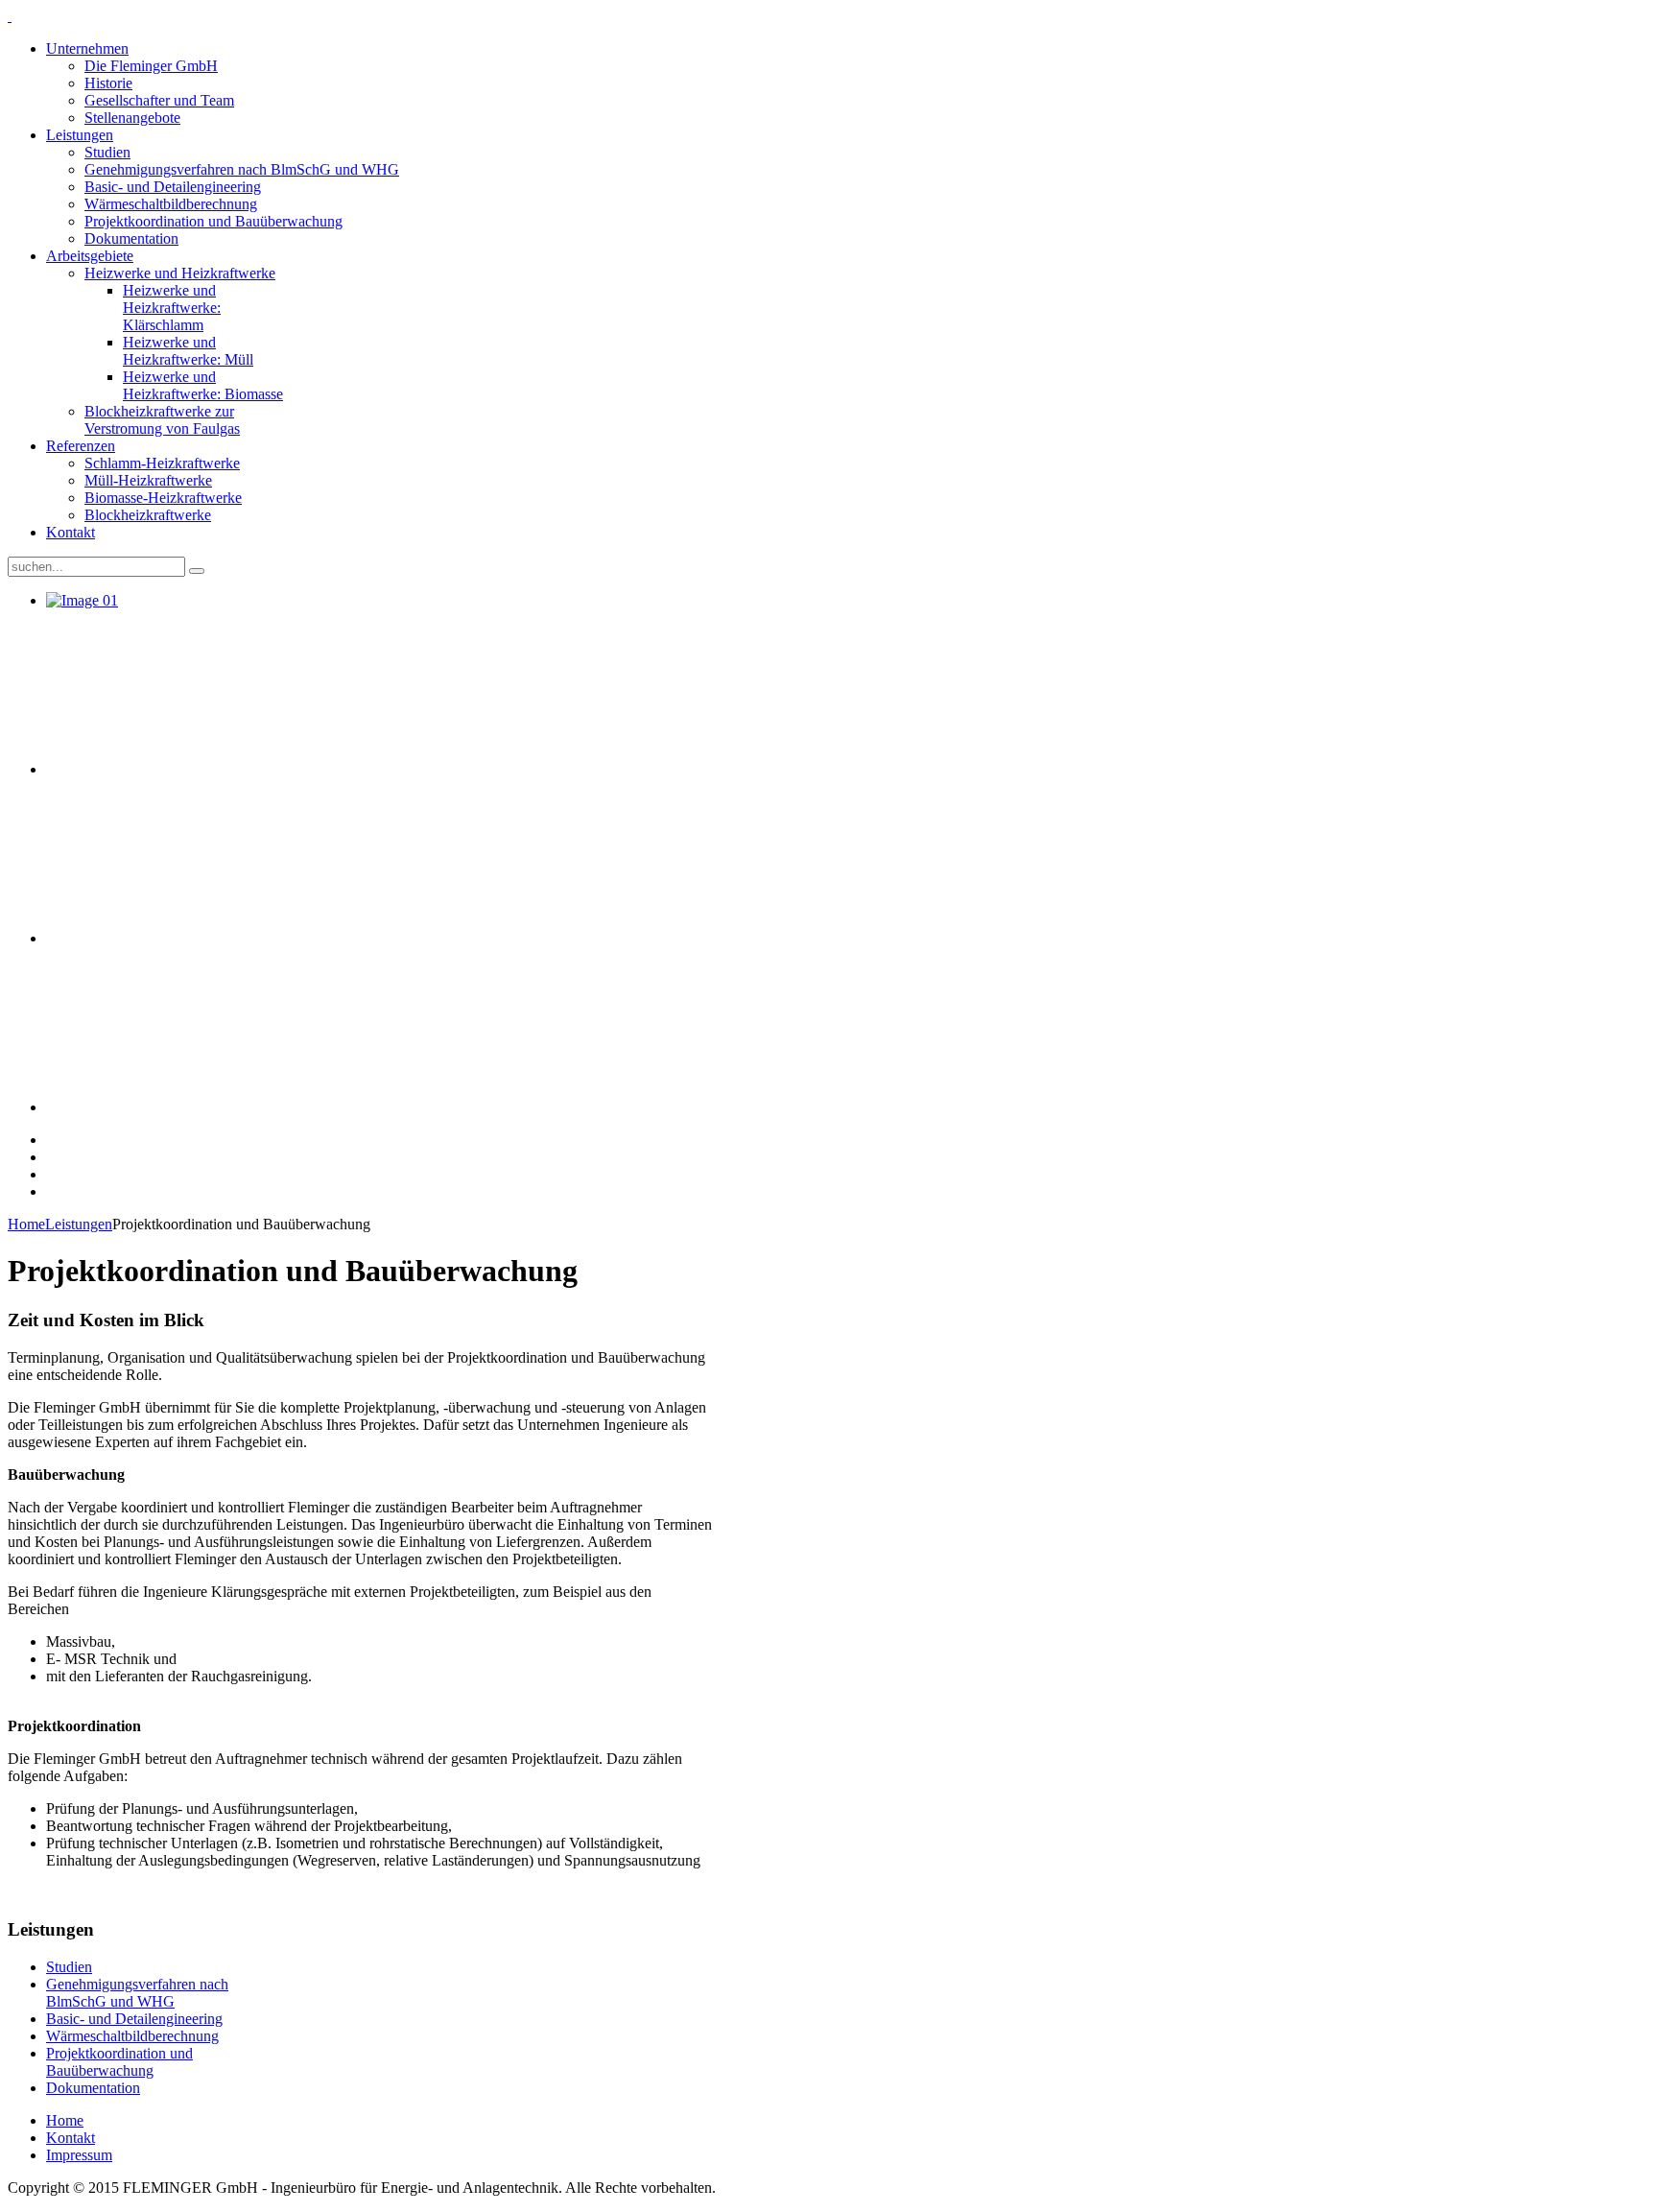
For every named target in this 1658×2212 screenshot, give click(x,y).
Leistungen (79, 1224)
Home (26, 1224)
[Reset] (197, 571)
